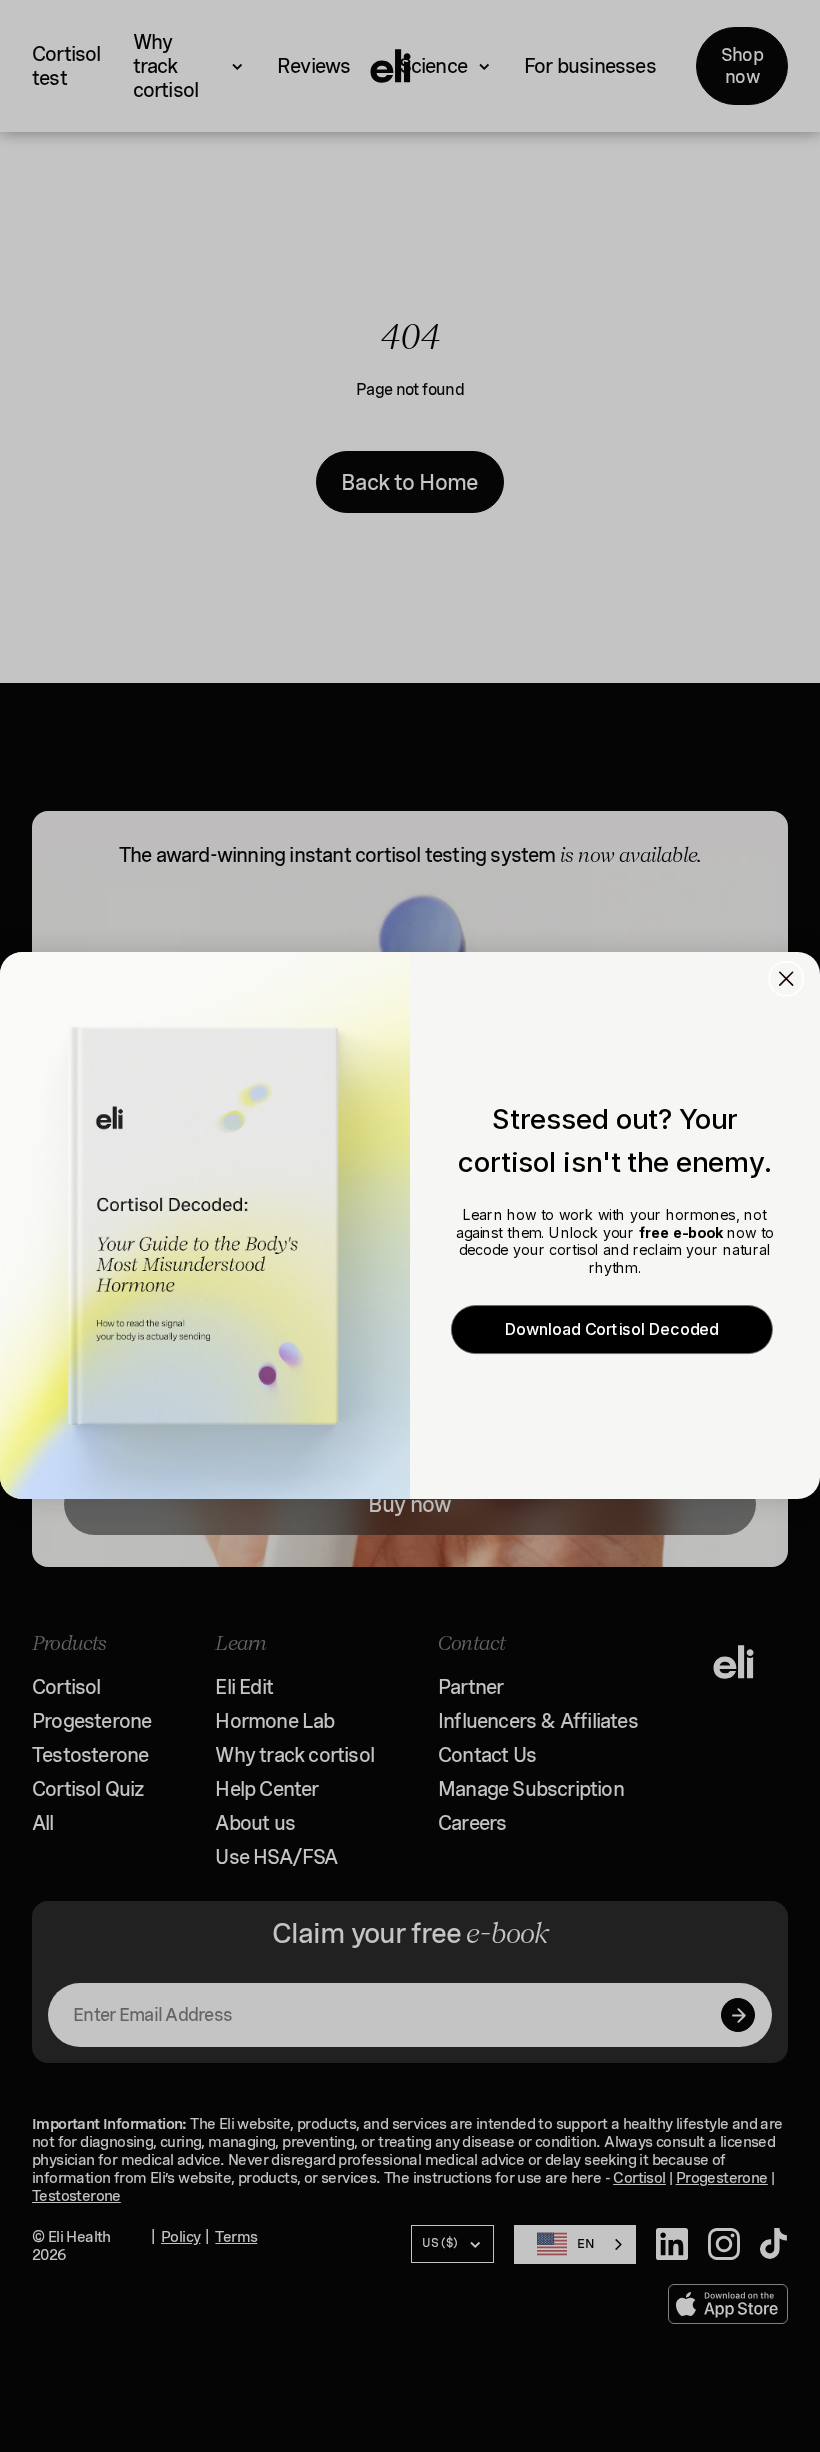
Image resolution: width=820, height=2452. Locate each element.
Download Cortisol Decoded (612, 1329)
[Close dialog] (786, 979)
